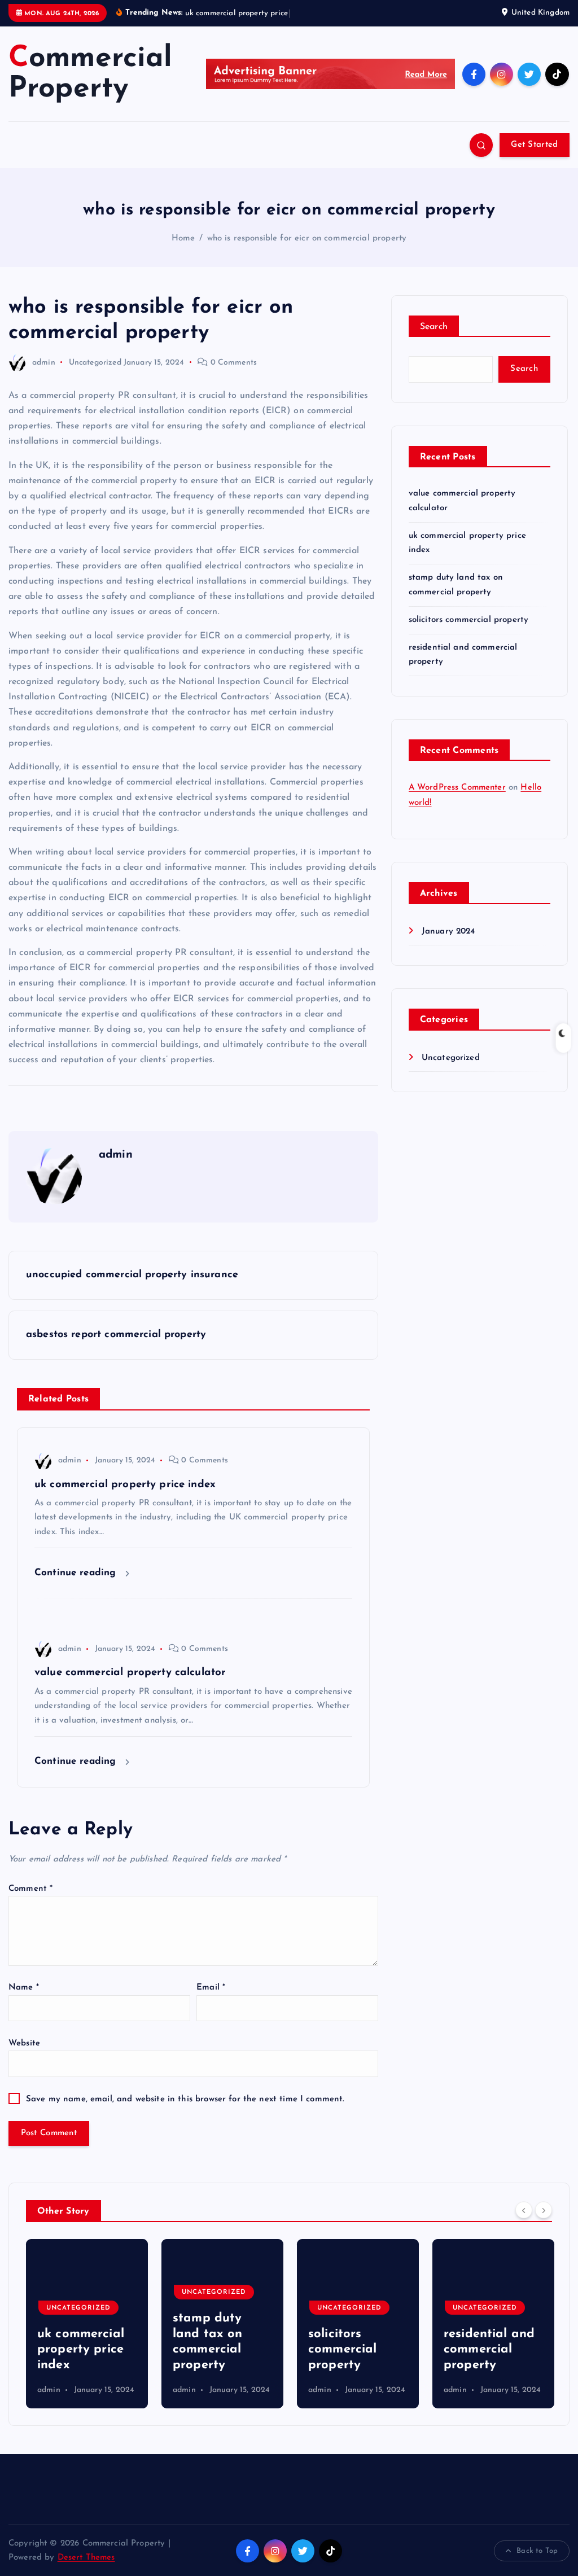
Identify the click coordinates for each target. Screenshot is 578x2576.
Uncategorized (95, 363)
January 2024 (448, 932)
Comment (30, 1889)
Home (183, 238)
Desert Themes (86, 2558)
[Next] (544, 2210)
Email (211, 1988)
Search (434, 327)
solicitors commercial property (469, 620)
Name (24, 1988)
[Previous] (524, 2210)
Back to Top (537, 2551)
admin (44, 363)
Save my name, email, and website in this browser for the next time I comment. (185, 2099)
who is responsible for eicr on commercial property (307, 238)
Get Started (534, 145)
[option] (87, 2324)
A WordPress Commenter (457, 788)
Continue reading (77, 1573)
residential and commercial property (354, 2350)
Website (24, 2043)
